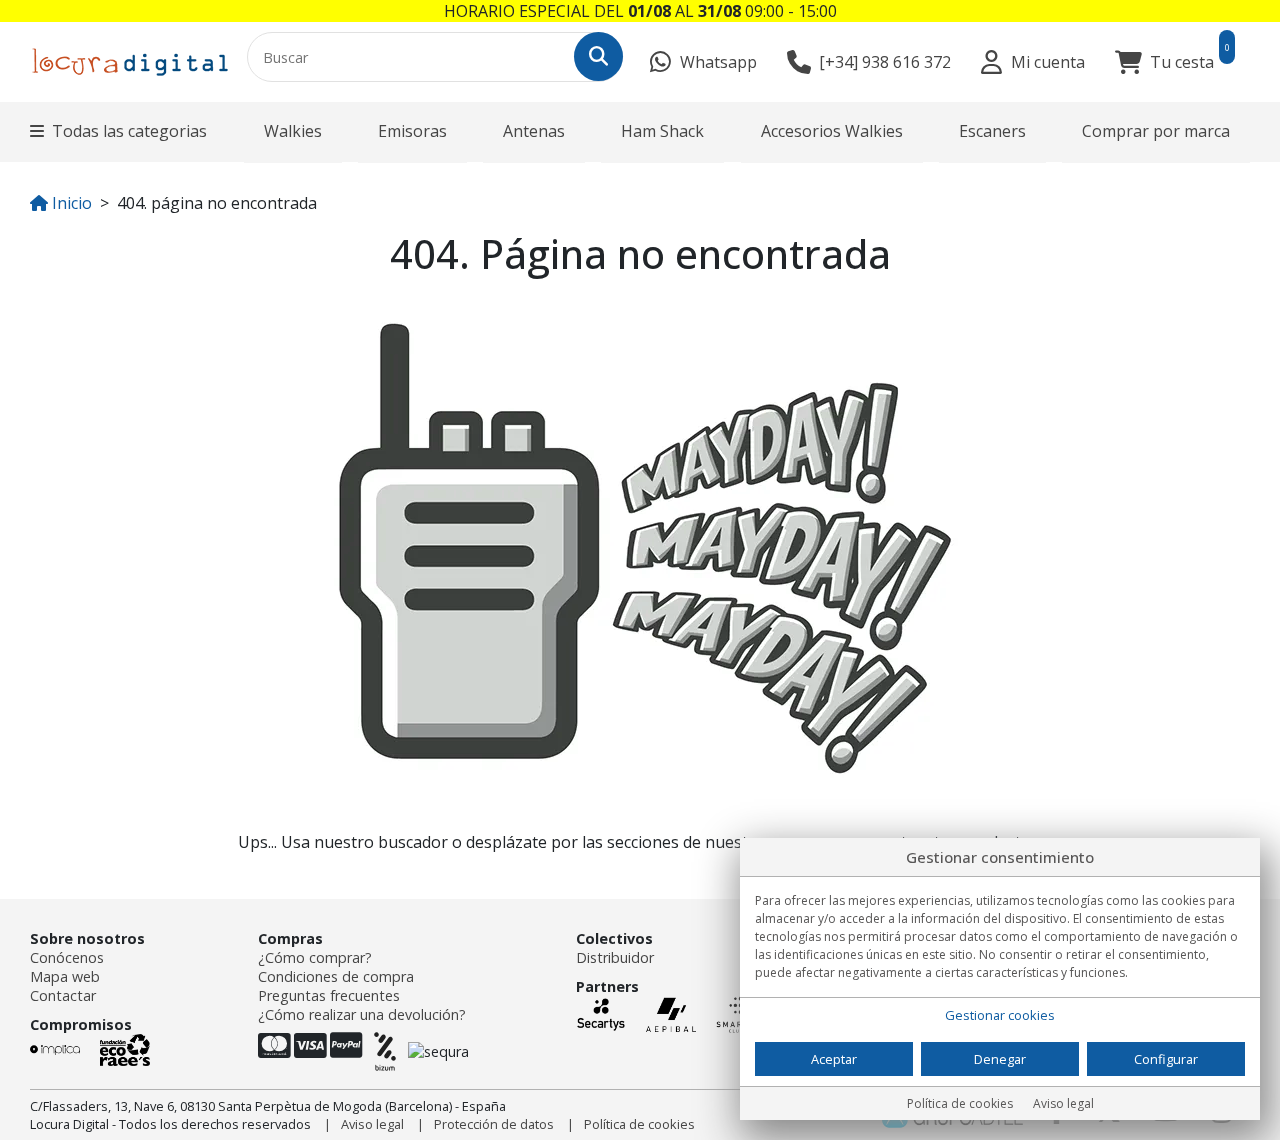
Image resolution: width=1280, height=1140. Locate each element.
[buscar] (598, 56)
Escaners (992, 131)
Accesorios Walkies (832, 131)
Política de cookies (639, 1124)
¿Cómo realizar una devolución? (362, 1014)
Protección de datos (494, 1124)
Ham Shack (662, 131)
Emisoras (412, 131)
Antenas (534, 131)
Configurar (1166, 1059)
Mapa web (65, 976)
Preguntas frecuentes (329, 995)
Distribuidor (615, 957)
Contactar (63, 995)
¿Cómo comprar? (315, 957)
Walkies (293, 131)
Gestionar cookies (1000, 1015)
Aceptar (834, 1059)
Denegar (1000, 1059)
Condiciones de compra (336, 976)
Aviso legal (372, 1124)
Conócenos (67, 957)
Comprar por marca (1156, 131)
